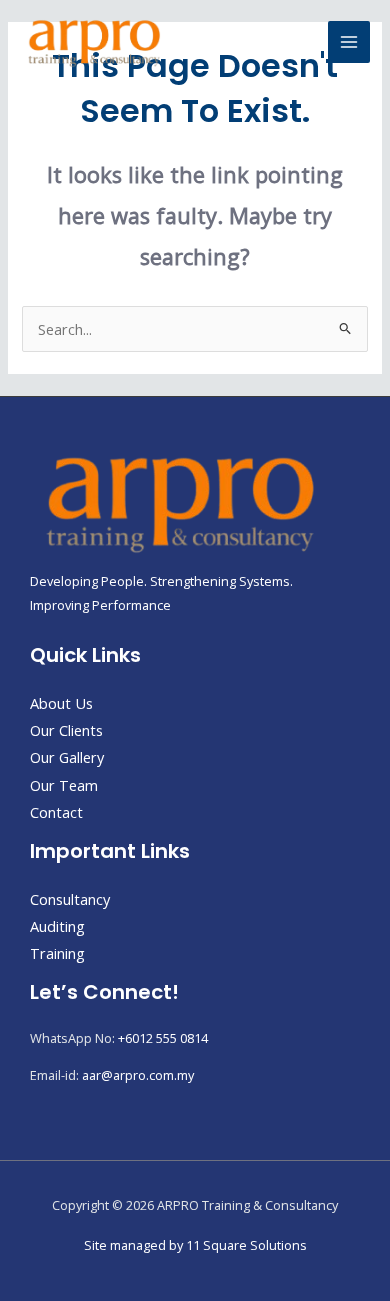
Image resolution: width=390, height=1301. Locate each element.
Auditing (57, 926)
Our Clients (66, 730)
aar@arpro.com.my (138, 1075)
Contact (56, 812)
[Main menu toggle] (349, 42)
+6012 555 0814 (163, 1038)
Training (57, 953)
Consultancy (70, 899)
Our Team (64, 785)
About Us (61, 703)
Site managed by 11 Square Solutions (195, 1245)
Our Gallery (67, 757)
